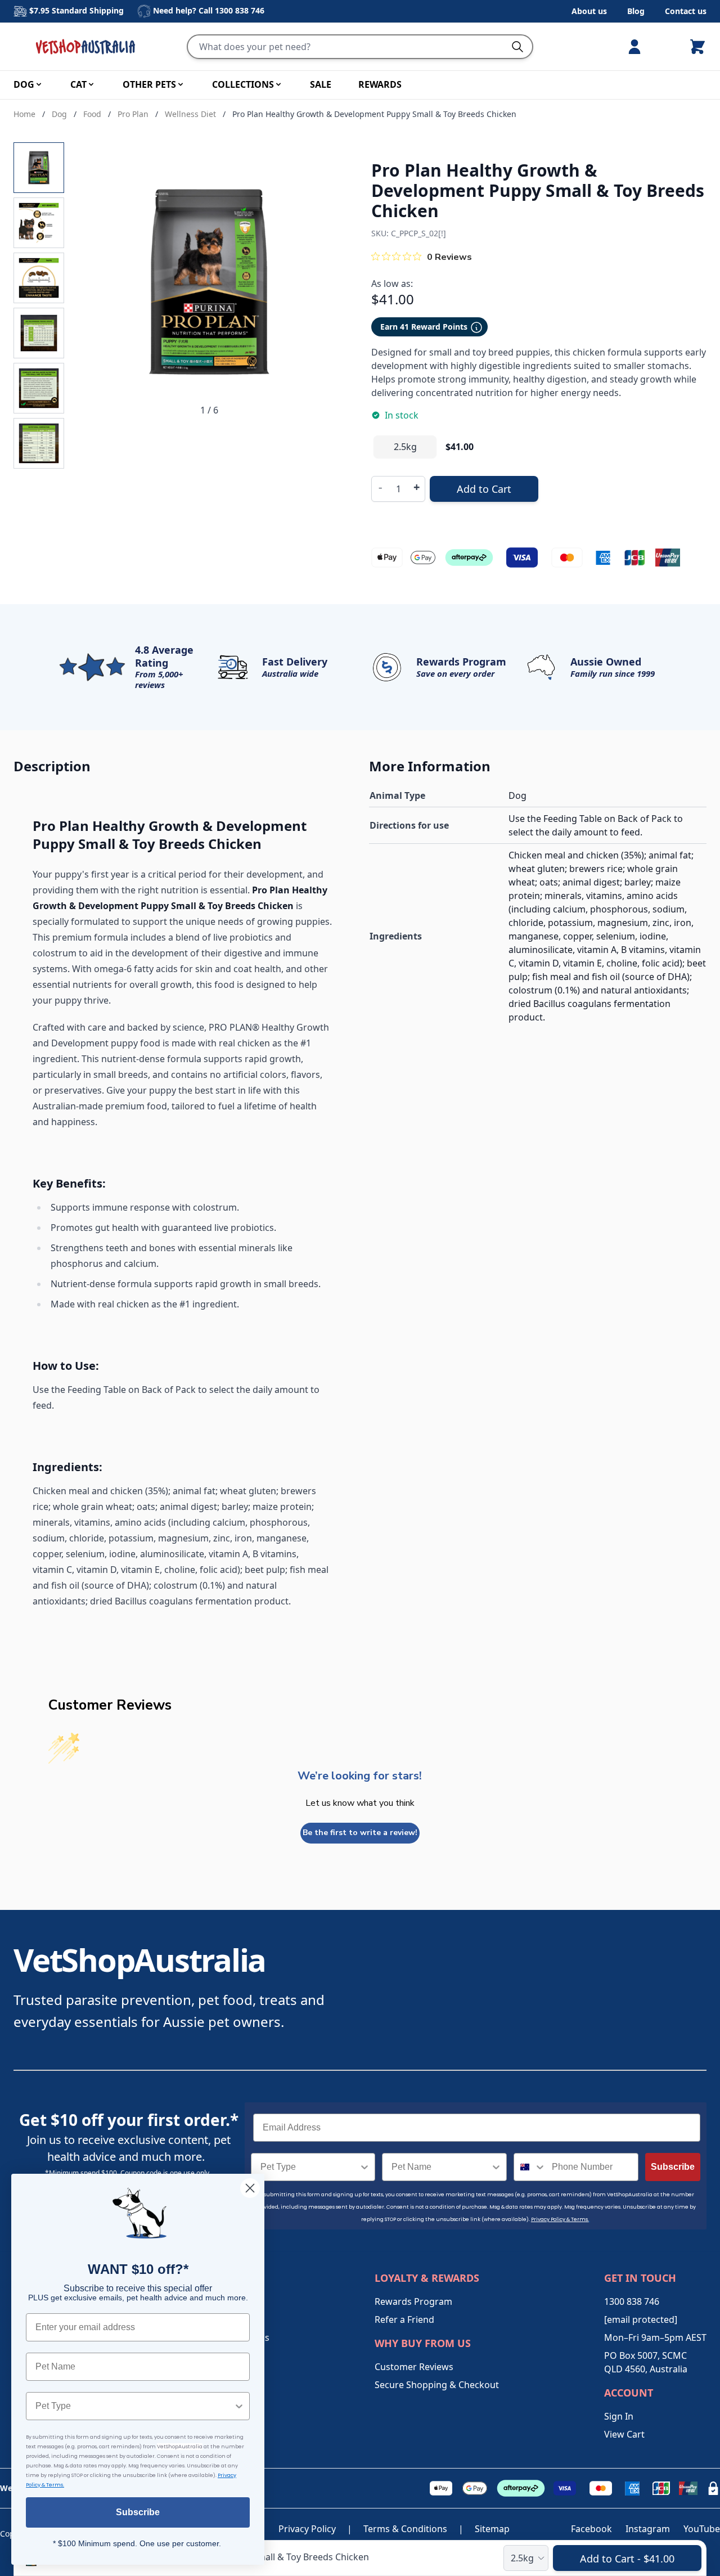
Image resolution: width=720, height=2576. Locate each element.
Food (92, 114)
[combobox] (310, 2167)
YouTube (702, 2529)
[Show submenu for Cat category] (91, 84)
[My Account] (639, 47)
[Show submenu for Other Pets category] (181, 84)
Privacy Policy (307, 2529)
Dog (59, 114)
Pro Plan (133, 114)
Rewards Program (413, 2301)
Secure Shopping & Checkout (437, 2385)
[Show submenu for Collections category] (278, 84)
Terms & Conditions (405, 2529)
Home (24, 114)
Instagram (648, 2529)
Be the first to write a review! (360, 1833)
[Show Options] (364, 2167)
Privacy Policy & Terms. (560, 2219)
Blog (636, 11)
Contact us (686, 11)
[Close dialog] (250, 2188)
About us (589, 11)
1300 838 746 (240, 10)
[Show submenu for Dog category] (39, 84)
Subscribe (673, 2167)
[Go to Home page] (88, 47)
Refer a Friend (404, 2319)
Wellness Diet (190, 114)
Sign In (619, 2416)
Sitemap (492, 2529)
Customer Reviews (414, 2367)
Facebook (591, 2529)
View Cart (624, 2434)
